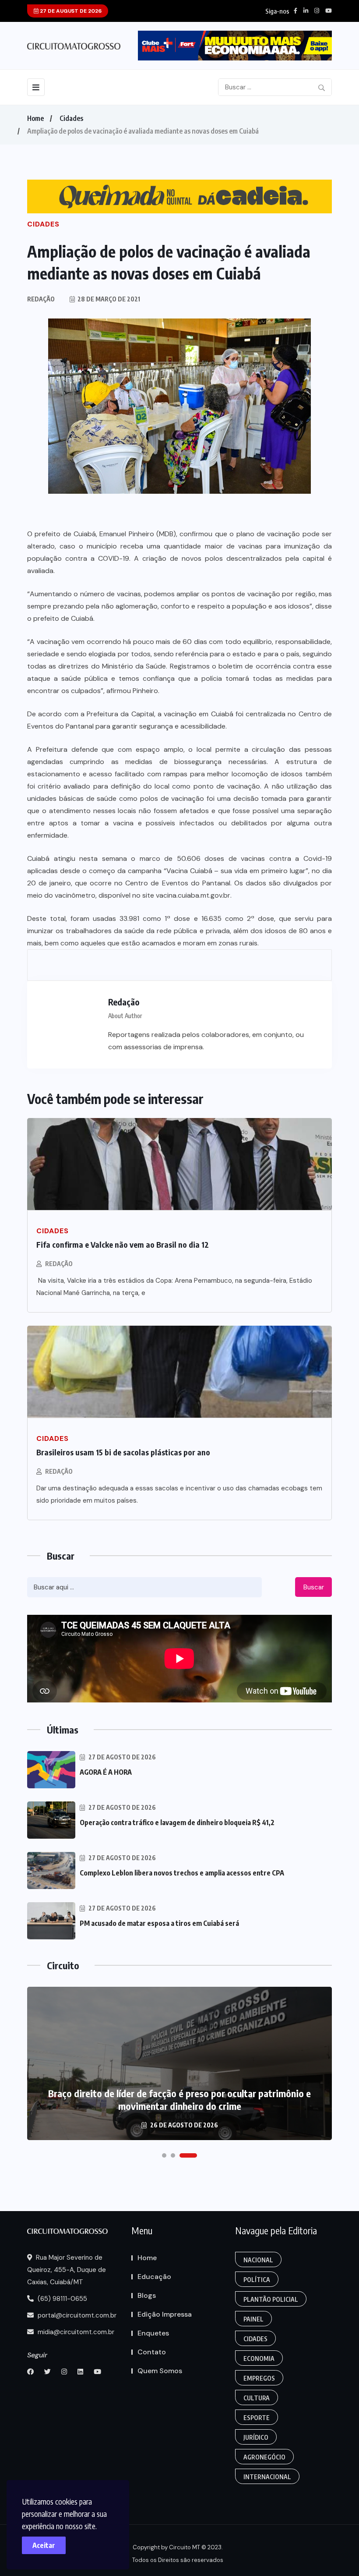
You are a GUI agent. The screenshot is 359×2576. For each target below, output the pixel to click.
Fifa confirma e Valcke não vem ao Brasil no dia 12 (123, 1244)
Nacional (258, 2260)
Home (35, 118)
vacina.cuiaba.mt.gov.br (193, 895)
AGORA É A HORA (106, 1772)
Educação (154, 2277)
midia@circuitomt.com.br (75, 2332)
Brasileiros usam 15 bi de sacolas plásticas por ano (123, 1452)
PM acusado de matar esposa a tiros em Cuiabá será (159, 1923)
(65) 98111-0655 (62, 2299)
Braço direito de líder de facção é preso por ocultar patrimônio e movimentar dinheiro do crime (179, 2100)
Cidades (71, 118)
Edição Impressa (165, 2314)
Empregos (259, 2378)
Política (257, 2280)
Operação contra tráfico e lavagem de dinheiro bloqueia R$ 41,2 (177, 1822)
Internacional (267, 2477)
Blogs (147, 2295)
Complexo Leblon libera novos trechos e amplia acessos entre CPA (182, 1873)
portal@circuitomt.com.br (76, 2315)
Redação (59, 1264)
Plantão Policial (271, 2299)
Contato (152, 2352)
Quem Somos (160, 2371)
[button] (164, 2155)
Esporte (257, 2418)
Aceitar (44, 2545)
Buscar (314, 1587)
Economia (259, 2358)
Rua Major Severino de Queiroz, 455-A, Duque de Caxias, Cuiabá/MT (67, 2270)
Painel (253, 2319)
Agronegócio (264, 2457)
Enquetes (153, 2333)
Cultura (257, 2398)
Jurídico (256, 2437)
